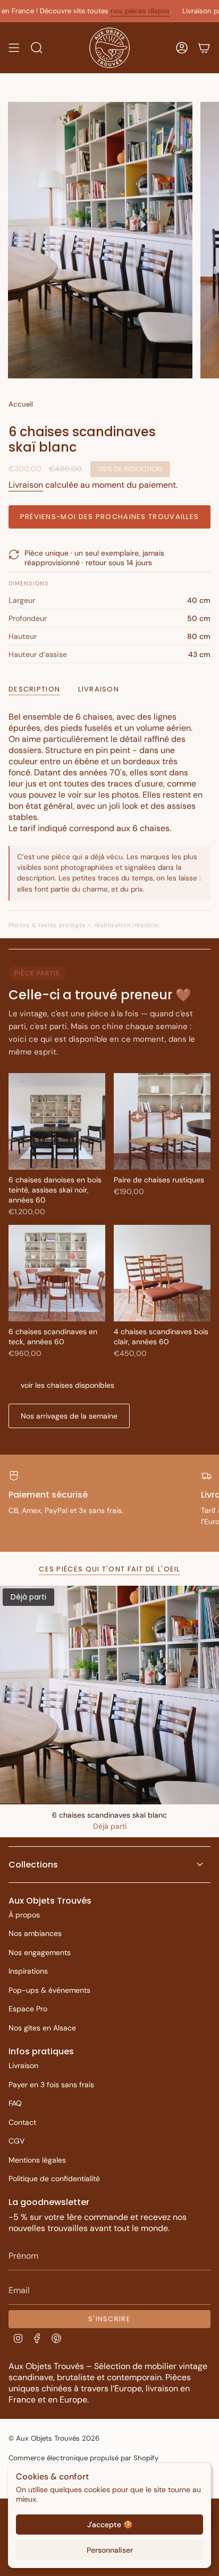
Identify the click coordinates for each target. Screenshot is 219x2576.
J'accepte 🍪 (110, 2525)
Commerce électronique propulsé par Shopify (83, 2458)
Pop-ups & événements (49, 1990)
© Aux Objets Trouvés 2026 (54, 2438)
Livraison (26, 485)
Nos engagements (40, 1952)
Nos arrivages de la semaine (69, 1416)
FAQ (15, 2103)
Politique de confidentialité (54, 2179)
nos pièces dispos (112, 11)
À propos (24, 1915)
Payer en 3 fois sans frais (51, 2085)
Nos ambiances (35, 1933)
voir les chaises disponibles (68, 1385)
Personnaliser (110, 2550)
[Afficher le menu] (14, 48)
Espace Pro (28, 2009)
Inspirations (28, 1971)
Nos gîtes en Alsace (42, 2028)
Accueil (21, 404)
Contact (22, 2122)
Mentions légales (37, 2160)
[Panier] (204, 48)
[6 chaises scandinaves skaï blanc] (109, 1695)
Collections (33, 1865)
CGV (16, 2141)
